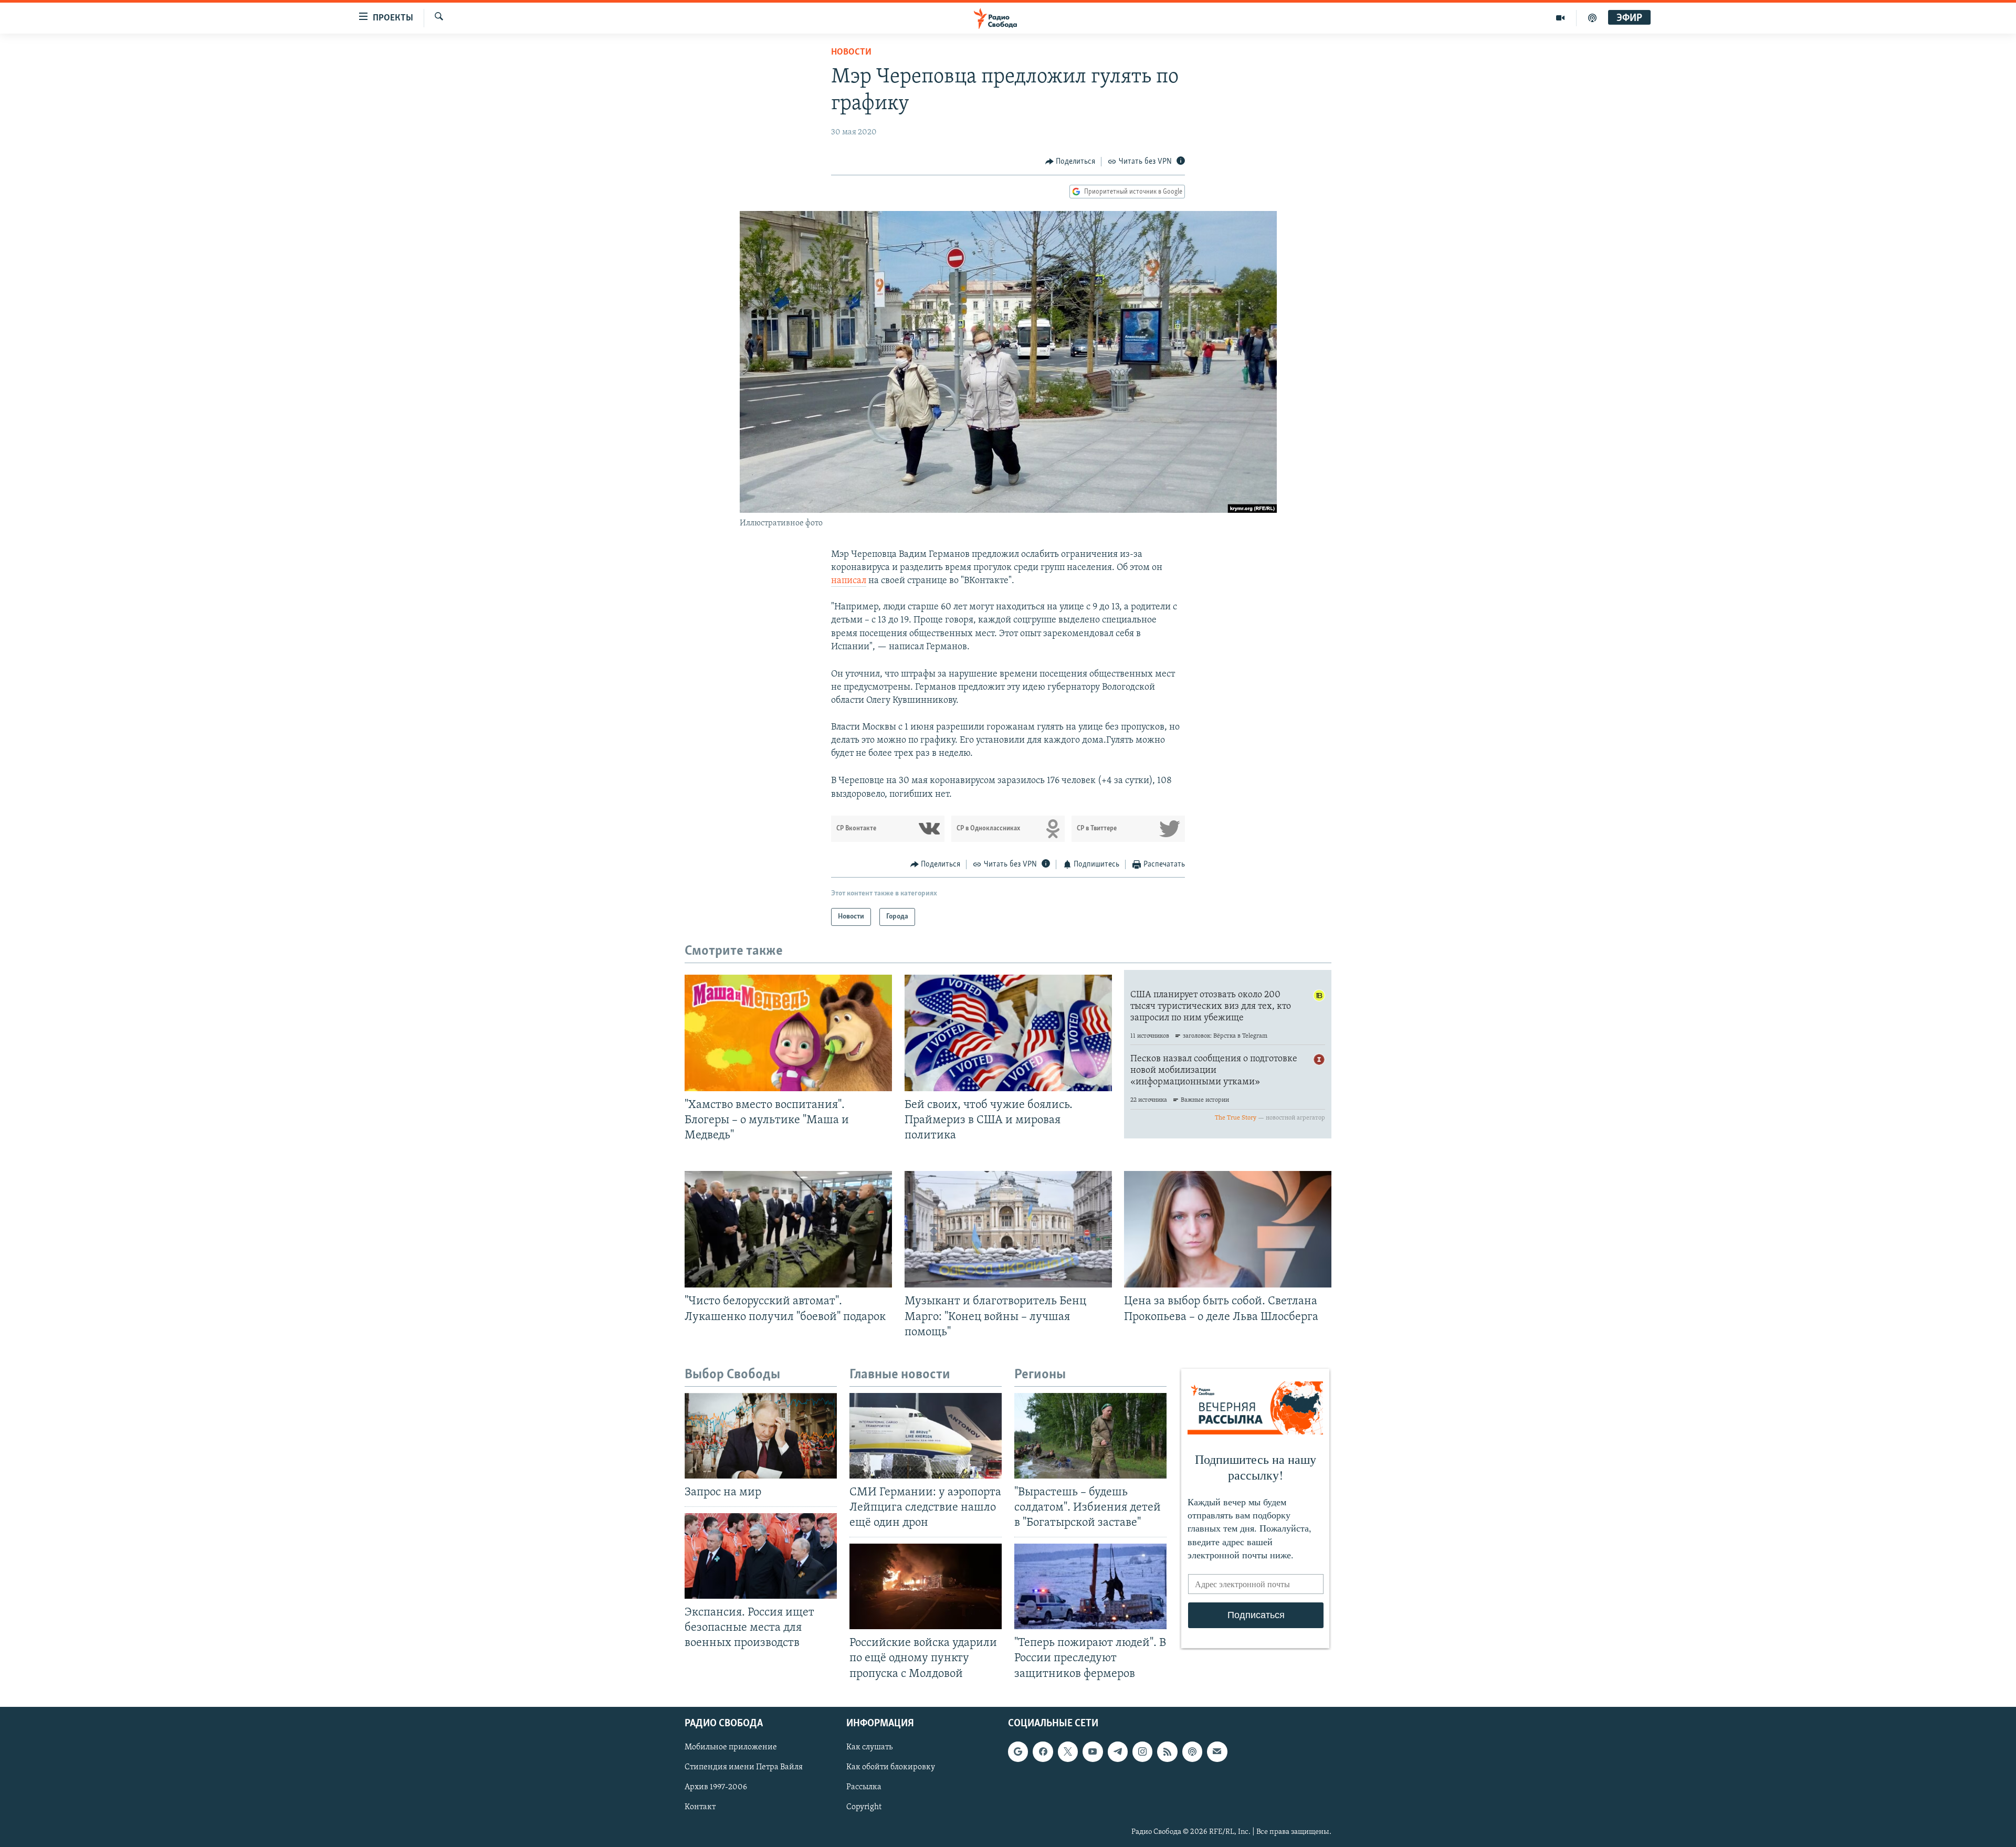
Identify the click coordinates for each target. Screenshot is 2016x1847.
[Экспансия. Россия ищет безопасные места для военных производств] (761, 1556)
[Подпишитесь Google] (1018, 1751)
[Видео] (1561, 18)
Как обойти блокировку (891, 1767)
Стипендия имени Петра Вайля (744, 1767)
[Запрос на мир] (761, 1436)
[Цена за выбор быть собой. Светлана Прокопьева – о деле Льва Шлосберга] (1228, 1229)
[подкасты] (1592, 18)
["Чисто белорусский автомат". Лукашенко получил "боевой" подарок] (788, 1229)
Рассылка (864, 1787)
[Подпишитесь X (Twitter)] (1068, 1751)
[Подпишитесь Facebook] (1043, 1751)
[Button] (1070, 162)
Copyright (864, 1807)
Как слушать (869, 1747)
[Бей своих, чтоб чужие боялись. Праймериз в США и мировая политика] (1008, 1033)
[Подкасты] (1192, 1751)
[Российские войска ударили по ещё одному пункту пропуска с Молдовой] (926, 1586)
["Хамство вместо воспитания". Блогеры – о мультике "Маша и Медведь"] (788, 1033)
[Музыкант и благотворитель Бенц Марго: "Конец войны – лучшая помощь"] (1008, 1229)
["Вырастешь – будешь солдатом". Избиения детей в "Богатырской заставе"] (1090, 1436)
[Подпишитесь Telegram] (1118, 1751)
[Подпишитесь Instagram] (1142, 1751)
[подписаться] (1217, 1751)
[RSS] (1167, 1751)
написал (849, 581)
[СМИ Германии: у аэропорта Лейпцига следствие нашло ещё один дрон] (926, 1436)
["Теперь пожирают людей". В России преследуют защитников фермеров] (1090, 1586)
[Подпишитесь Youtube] (1093, 1751)
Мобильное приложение (731, 1747)
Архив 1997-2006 (716, 1787)
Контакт (700, 1807)
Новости (851, 52)
